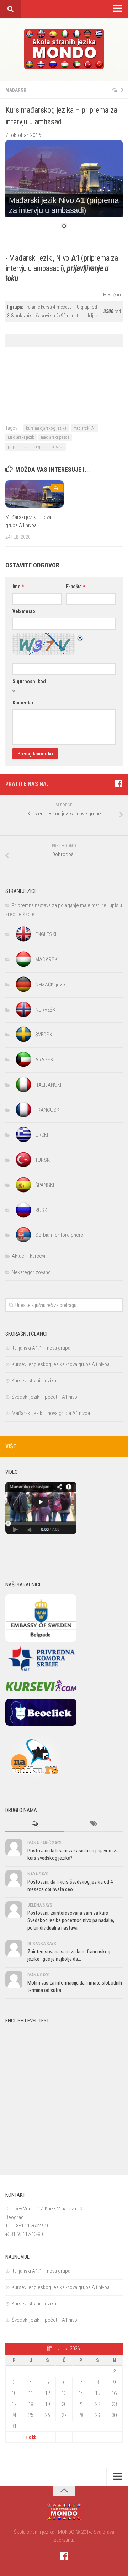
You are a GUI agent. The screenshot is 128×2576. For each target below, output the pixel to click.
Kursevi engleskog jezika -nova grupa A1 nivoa (61, 1364)
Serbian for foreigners (59, 1235)
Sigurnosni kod (29, 681)
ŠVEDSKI (44, 1035)
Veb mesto (24, 611)
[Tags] (93, 1824)
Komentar (23, 703)
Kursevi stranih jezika (34, 1381)
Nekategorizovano (31, 1272)
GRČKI (42, 1135)
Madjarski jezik (21, 437)
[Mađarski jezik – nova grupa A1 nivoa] (34, 494)
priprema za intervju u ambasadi (36, 447)
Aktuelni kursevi (28, 1256)
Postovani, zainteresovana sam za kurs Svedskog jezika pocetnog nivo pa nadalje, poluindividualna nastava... (71, 1920)
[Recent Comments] (35, 1824)
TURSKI (43, 1160)
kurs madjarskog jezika (46, 428)
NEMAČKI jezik (50, 985)
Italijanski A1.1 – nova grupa (41, 1348)
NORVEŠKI (46, 1010)
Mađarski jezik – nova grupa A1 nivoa (51, 1413)
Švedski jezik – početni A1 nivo (44, 1397)
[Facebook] (118, 784)
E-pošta (76, 587)
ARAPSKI (45, 1060)
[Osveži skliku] (80, 637)
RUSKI (42, 1210)
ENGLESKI (46, 934)
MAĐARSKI (17, 90)
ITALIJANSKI (48, 1085)
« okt (31, 2437)
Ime (18, 587)
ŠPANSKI (45, 1185)
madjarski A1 (85, 428)
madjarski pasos (55, 437)
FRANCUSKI (48, 1110)
